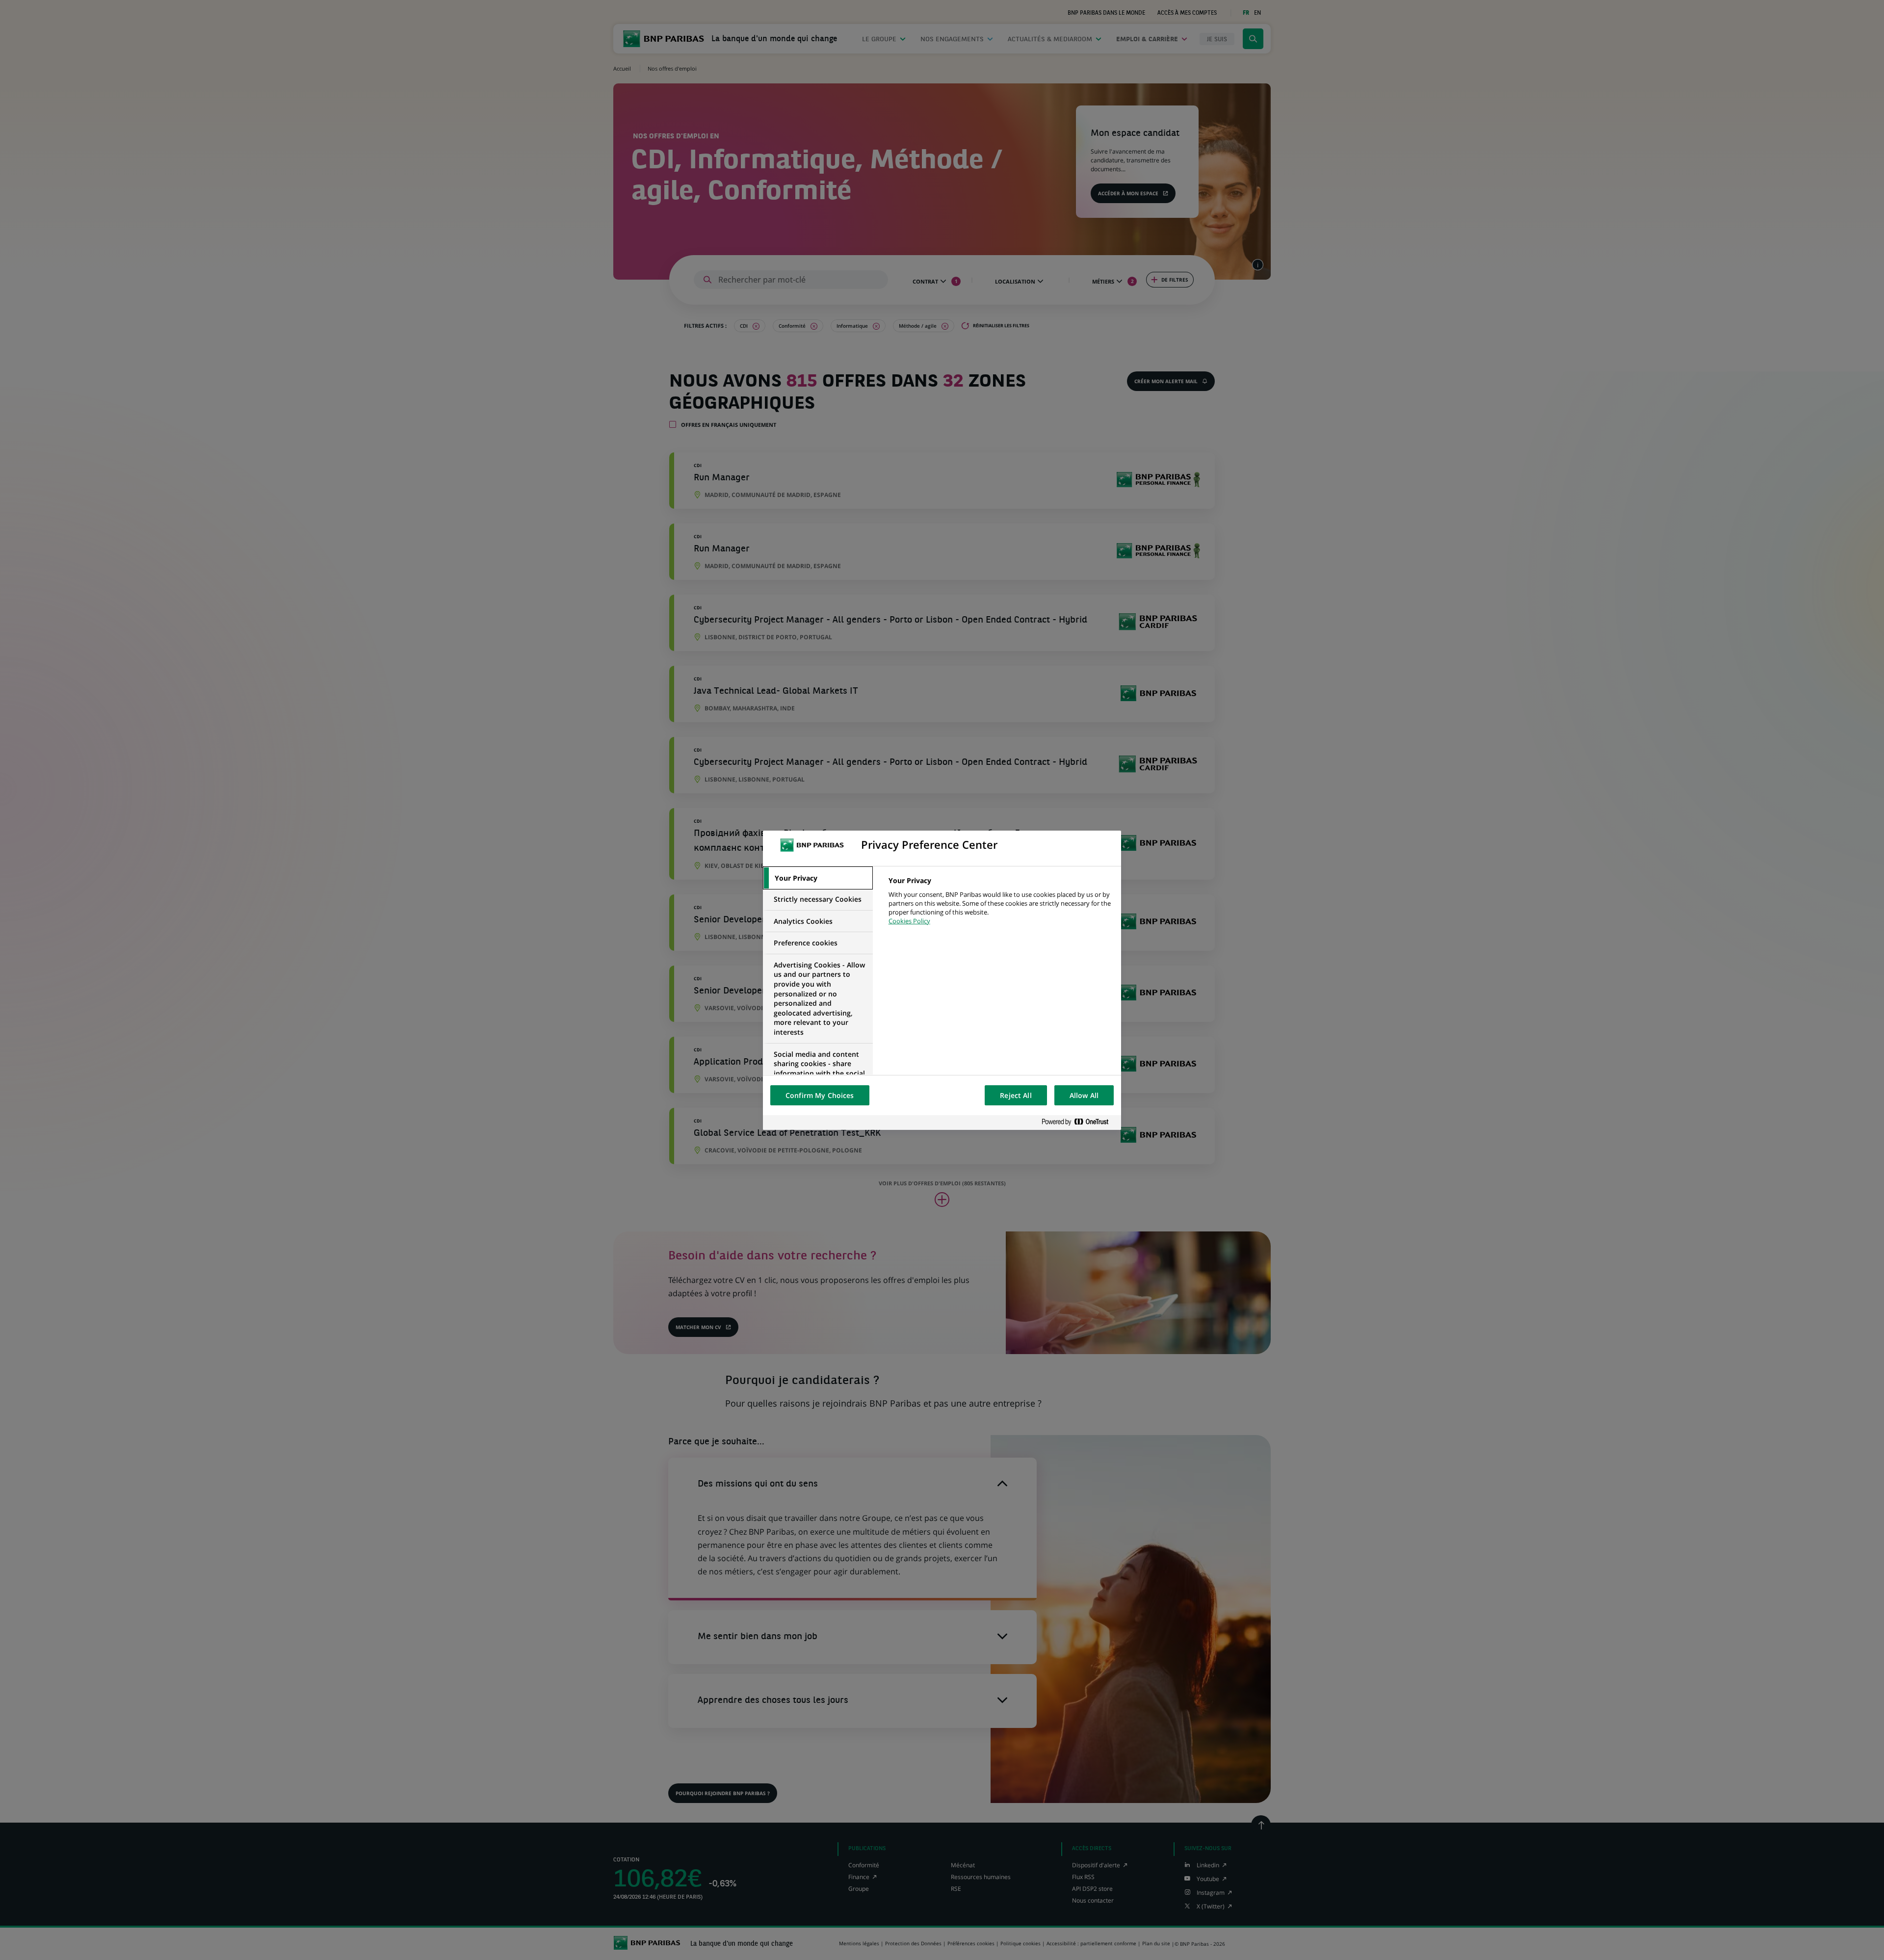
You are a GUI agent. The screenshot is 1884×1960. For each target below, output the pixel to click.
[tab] (818, 878)
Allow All (1084, 1095)
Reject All (1016, 1095)
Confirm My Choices (820, 1095)
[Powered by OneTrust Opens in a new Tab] (1079, 1122)
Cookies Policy (909, 921)
